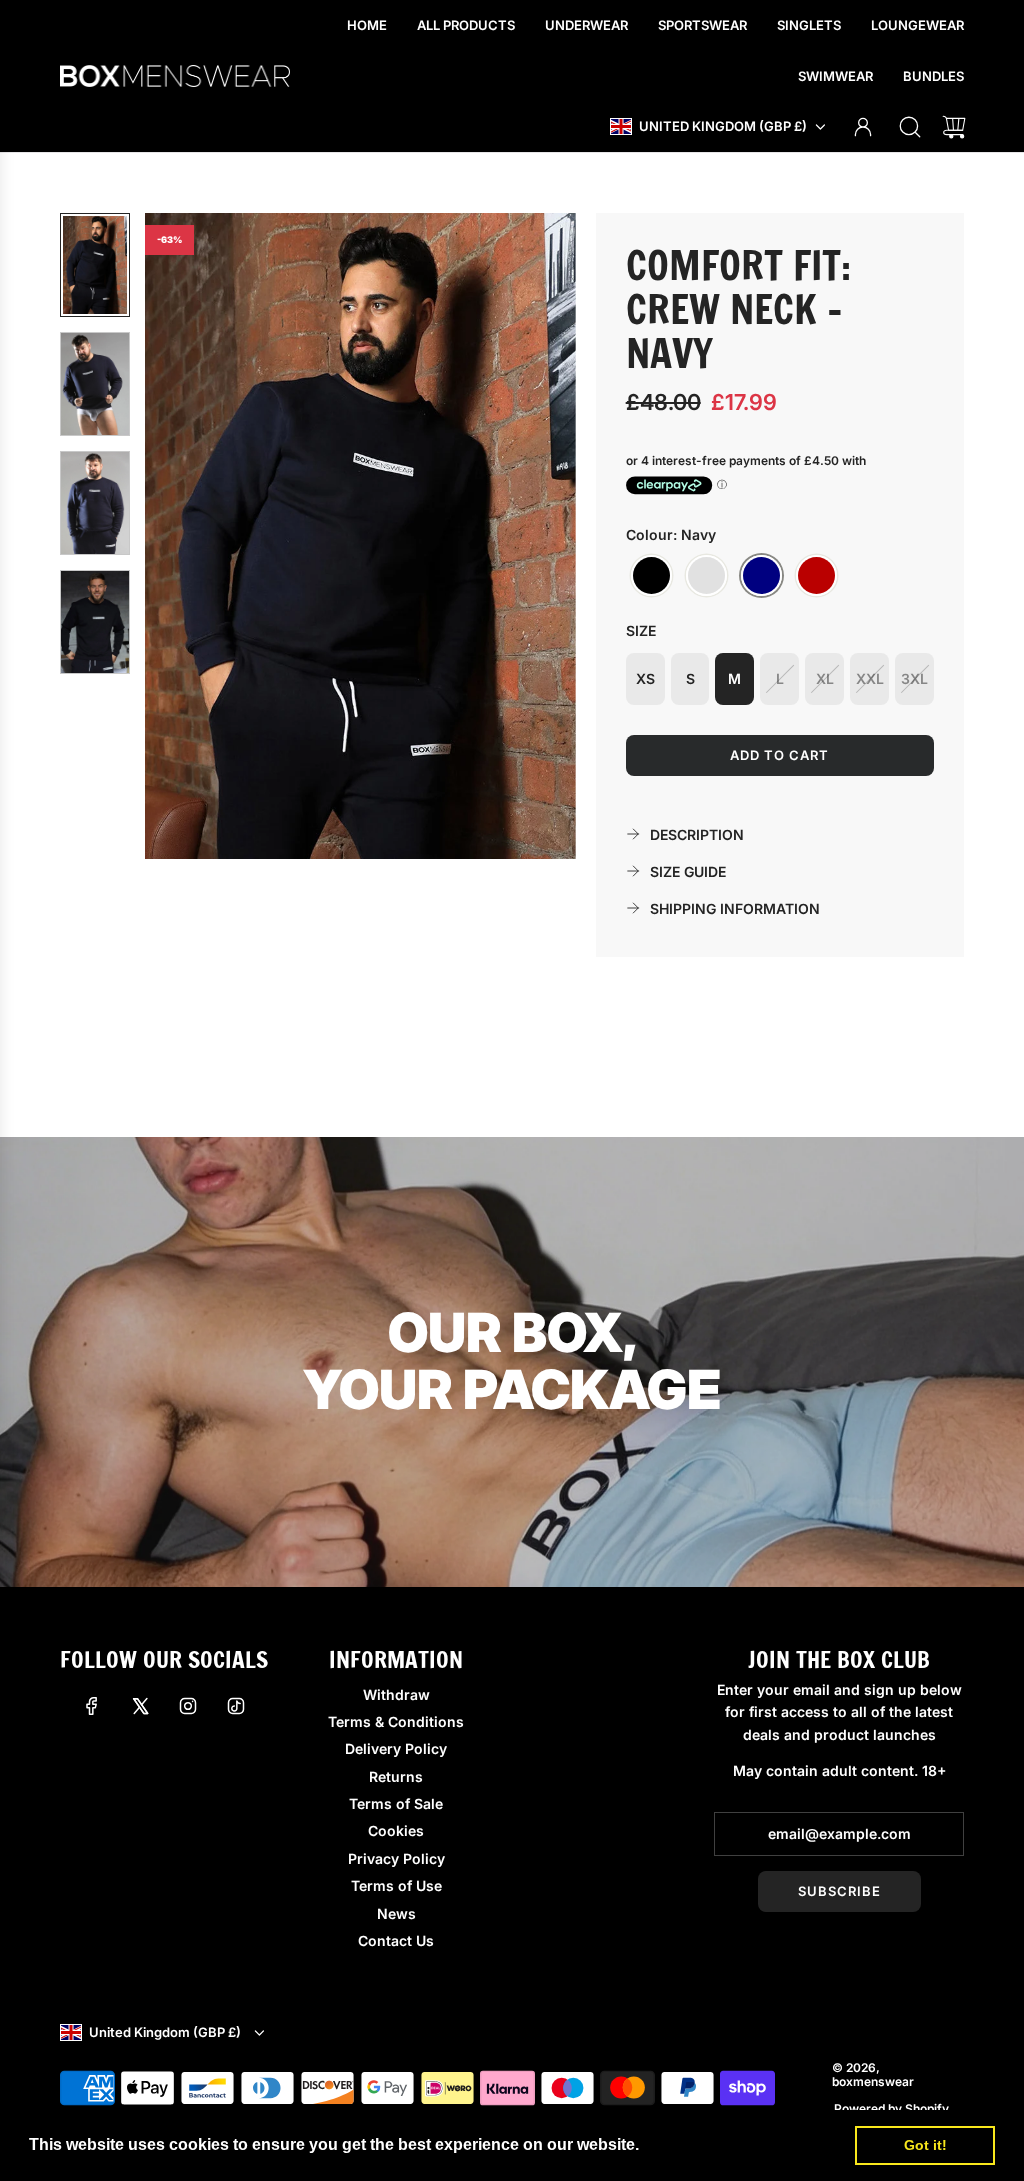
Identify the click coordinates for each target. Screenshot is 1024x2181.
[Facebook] (92, 1706)
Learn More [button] (689, 2144)
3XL (914, 678)
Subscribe (839, 1891)
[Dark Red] (816, 576)
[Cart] (954, 127)
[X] (140, 1706)
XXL (870, 678)
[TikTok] (236, 1706)
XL (825, 678)
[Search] (910, 127)
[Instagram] (188, 1706)
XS (645, 678)
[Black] (651, 576)
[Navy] (761, 576)
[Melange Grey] (706, 576)
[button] (193, 536)
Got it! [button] (925, 2145)
